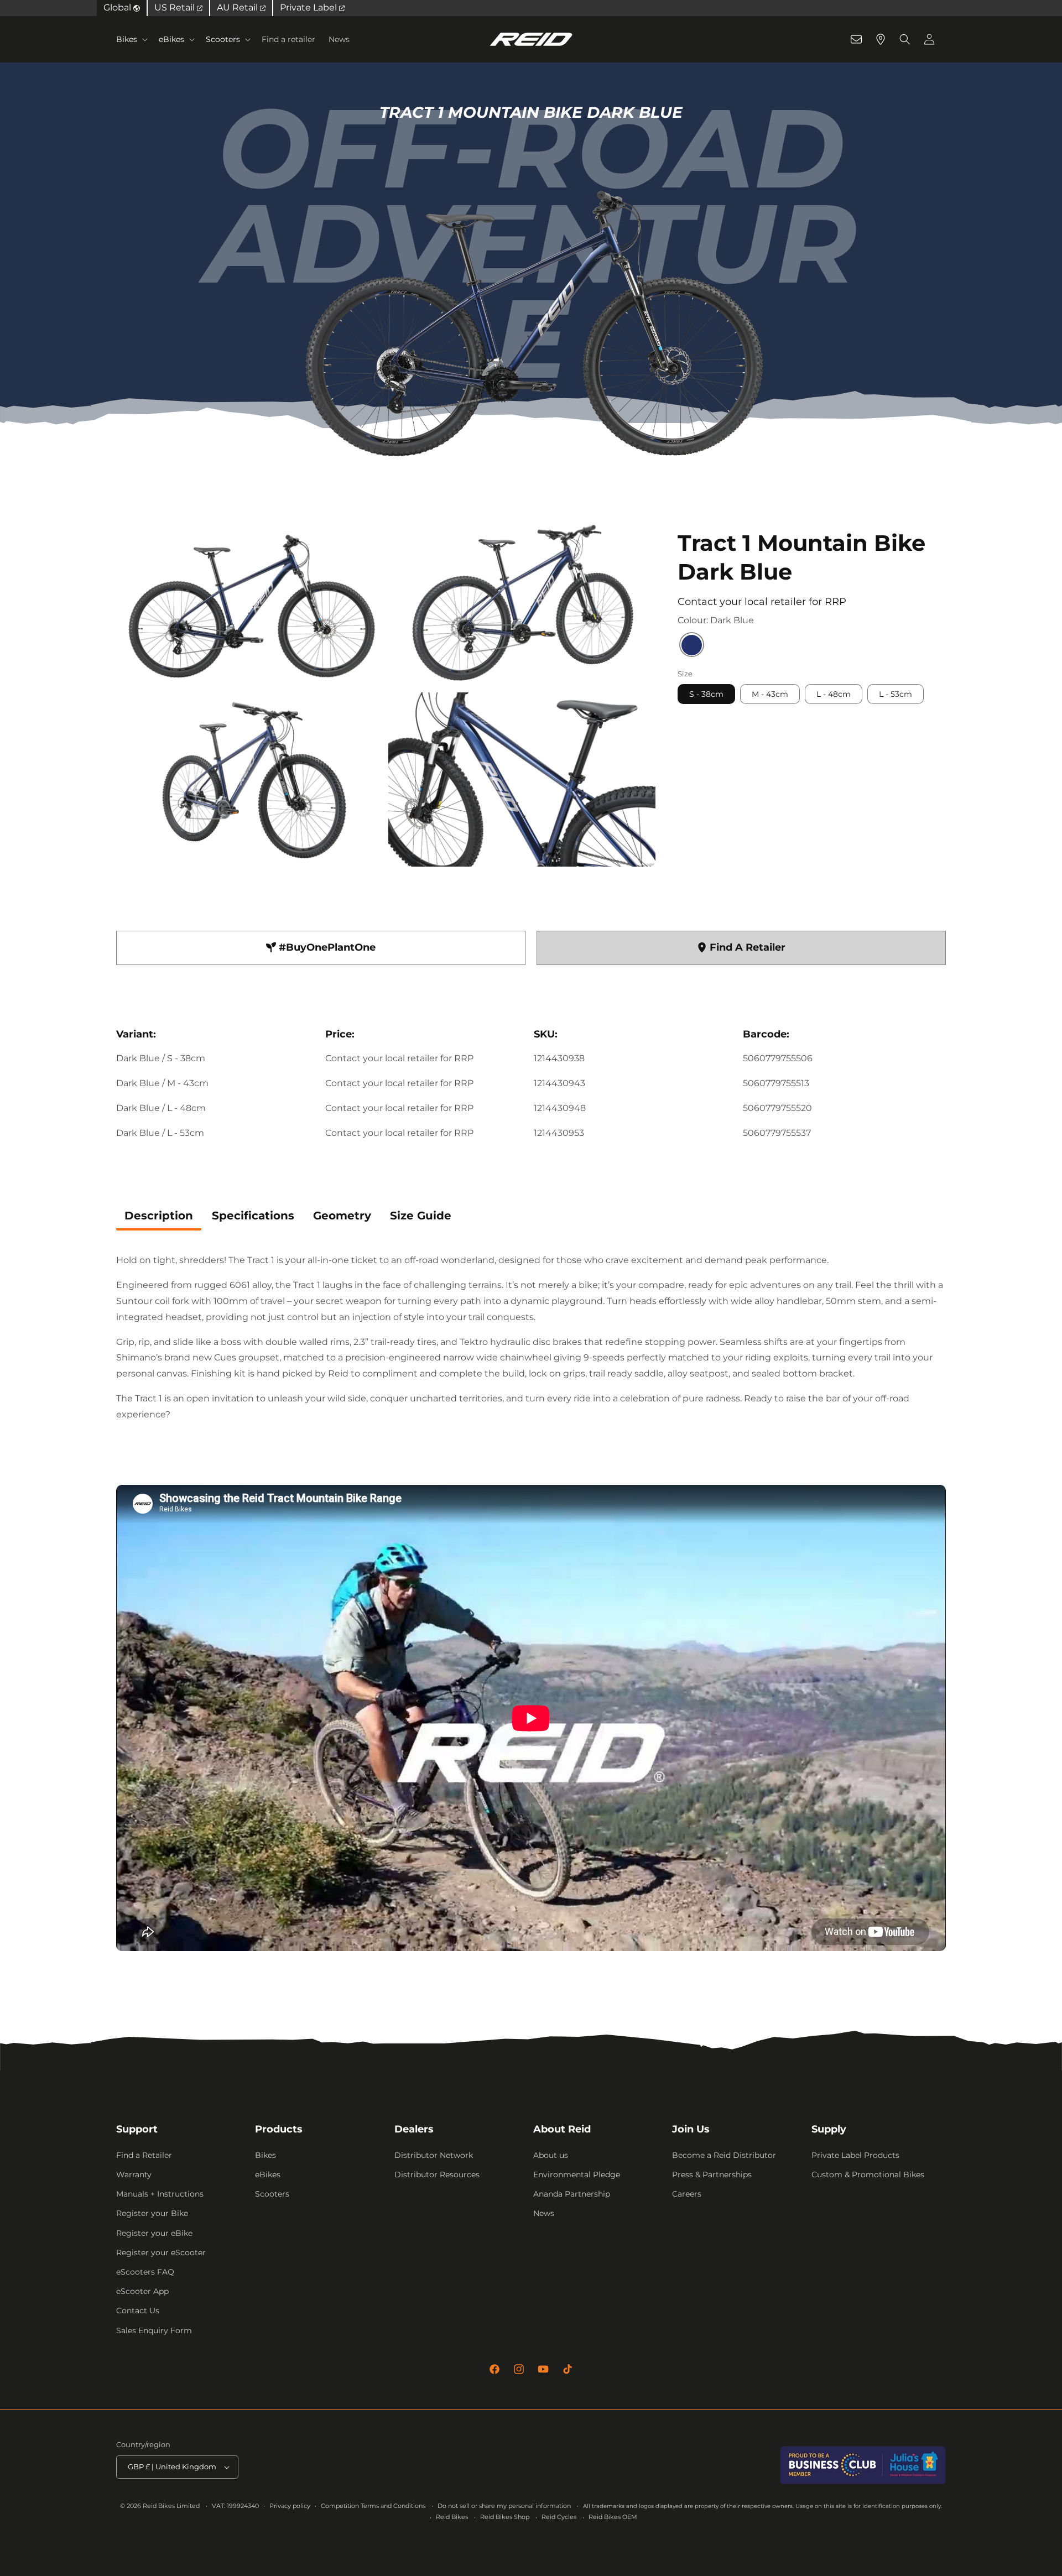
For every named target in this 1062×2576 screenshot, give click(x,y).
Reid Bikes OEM (613, 2517)
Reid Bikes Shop (505, 2517)
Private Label (309, 7)
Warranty (134, 2175)
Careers (687, 2194)
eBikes (171, 39)
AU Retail (238, 7)
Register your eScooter (161, 2252)
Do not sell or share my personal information (504, 2506)
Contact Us (138, 2311)
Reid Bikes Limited (171, 2506)
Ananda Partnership (572, 2194)
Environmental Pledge (577, 2175)
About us (551, 2155)
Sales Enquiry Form (154, 2330)
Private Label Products (855, 2155)
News (544, 2213)
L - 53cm (896, 695)
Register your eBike (154, 2233)
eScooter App (142, 2291)
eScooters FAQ (145, 2272)
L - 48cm (834, 695)
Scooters (223, 39)
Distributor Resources (437, 2175)
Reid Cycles (559, 2517)
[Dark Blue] (692, 646)
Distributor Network (434, 2155)
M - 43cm (770, 695)
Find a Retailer (144, 2155)
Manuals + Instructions (160, 2194)
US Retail (176, 7)
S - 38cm (706, 695)
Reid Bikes (452, 2517)
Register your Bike (152, 2213)
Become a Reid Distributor (724, 2155)
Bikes (127, 39)
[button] (131, 39)
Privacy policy (290, 2506)
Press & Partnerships (712, 2175)
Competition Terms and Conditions (373, 2506)
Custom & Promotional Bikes (868, 2175)
